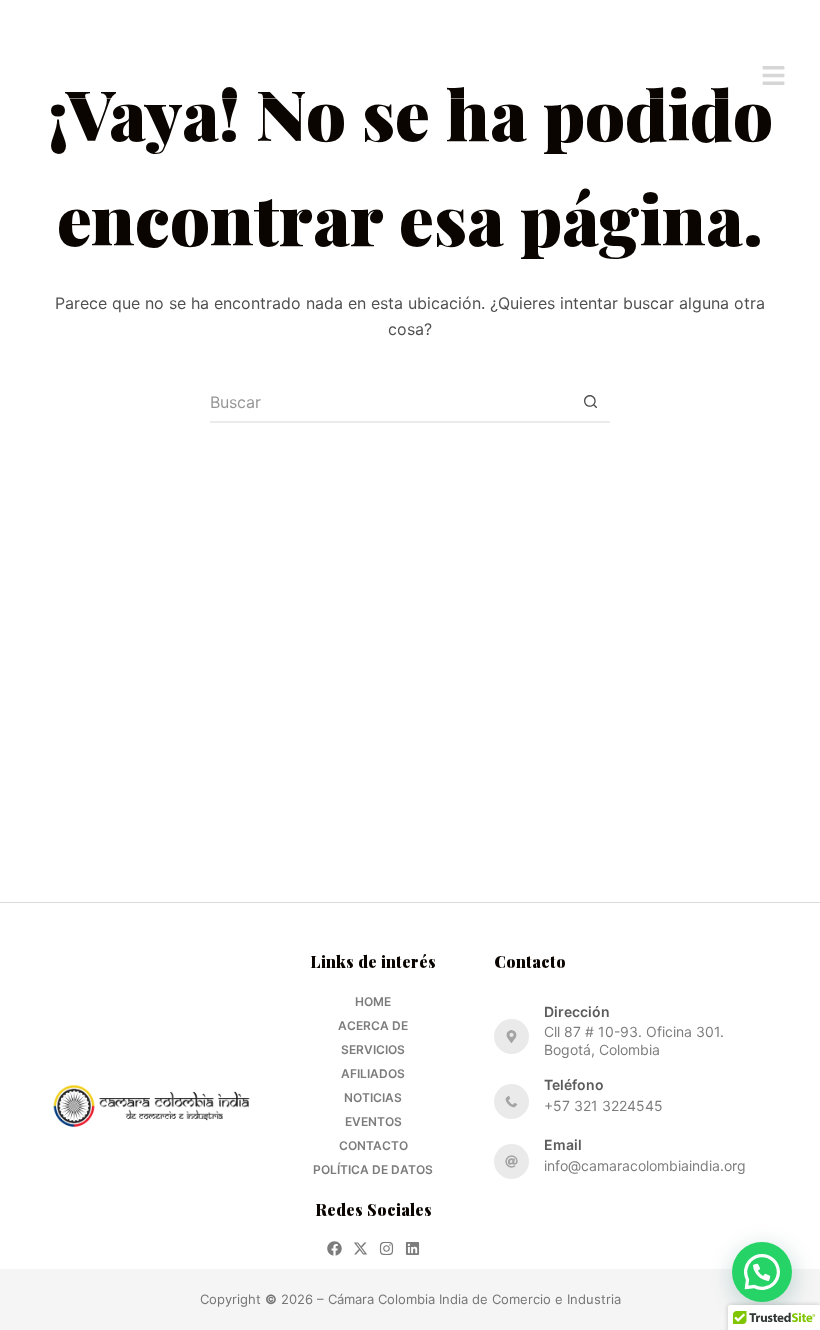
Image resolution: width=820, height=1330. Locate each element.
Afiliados (373, 1073)
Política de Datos (373, 1169)
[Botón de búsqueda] (590, 403)
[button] (774, 76)
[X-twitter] (360, 1248)
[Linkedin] (412, 1248)
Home (373, 1001)
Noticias (373, 1097)
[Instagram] (386, 1248)
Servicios (373, 1049)
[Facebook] (334, 1248)
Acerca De (373, 1025)
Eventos (373, 1121)
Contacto (373, 1145)
